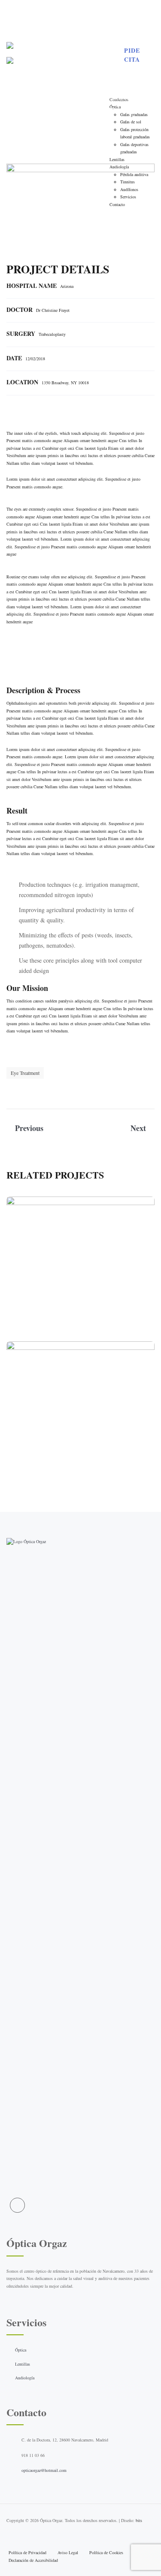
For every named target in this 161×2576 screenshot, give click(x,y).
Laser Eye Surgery (94, 1278)
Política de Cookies (106, 2552)
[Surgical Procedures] (140, 1322)
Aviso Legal (68, 2552)
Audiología (25, 2378)
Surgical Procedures (80, 1266)
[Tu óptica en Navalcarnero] (58, 56)
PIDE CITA (132, 55)
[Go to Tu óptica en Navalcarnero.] (75, 98)
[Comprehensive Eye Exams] (140, 1467)
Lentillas (23, 2364)
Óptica (21, 2350)
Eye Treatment (25, 1073)
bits (139, 2520)
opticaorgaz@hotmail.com (44, 2470)
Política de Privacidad (27, 2552)
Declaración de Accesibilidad (33, 2560)
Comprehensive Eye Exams (81, 1411)
